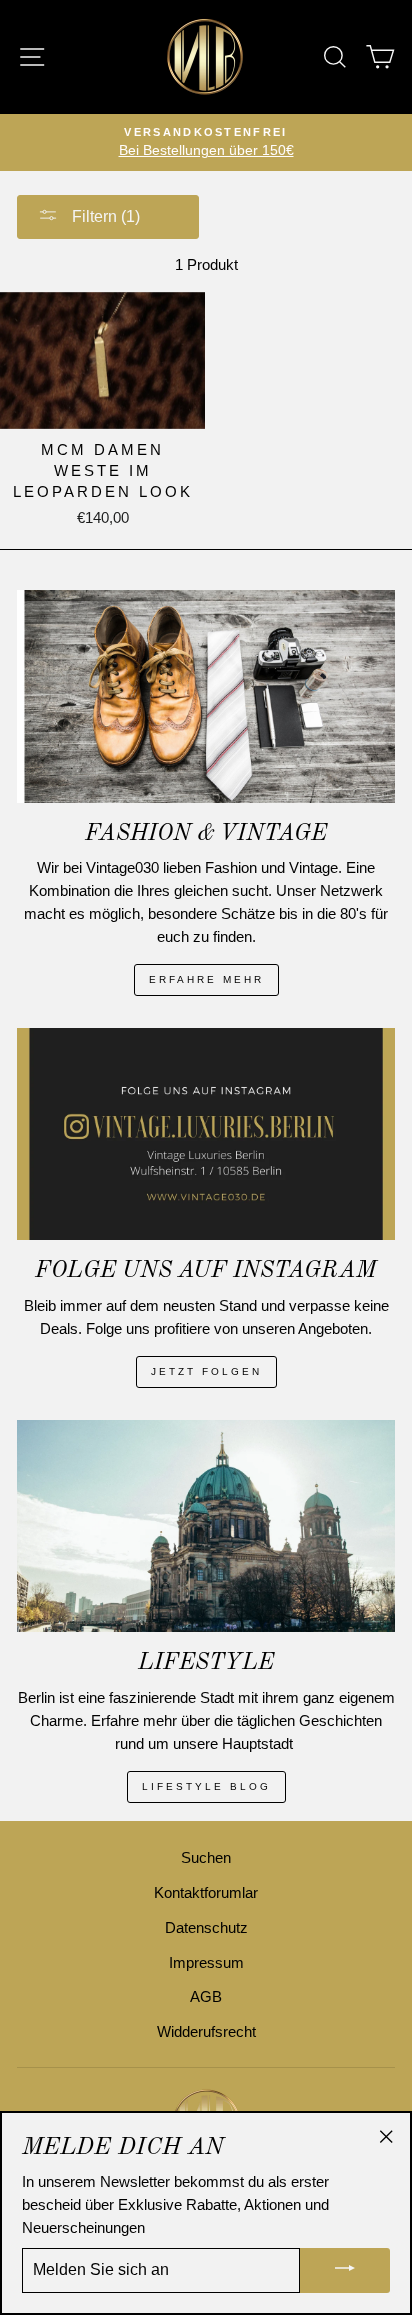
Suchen (206, 1857)
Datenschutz (206, 1927)
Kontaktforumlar (206, 1892)
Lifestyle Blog (206, 1786)
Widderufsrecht (206, 2031)
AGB (206, 1996)
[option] (206, 142)
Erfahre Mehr (206, 979)
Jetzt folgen (206, 1371)
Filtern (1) (104, 216)
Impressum (206, 1962)
